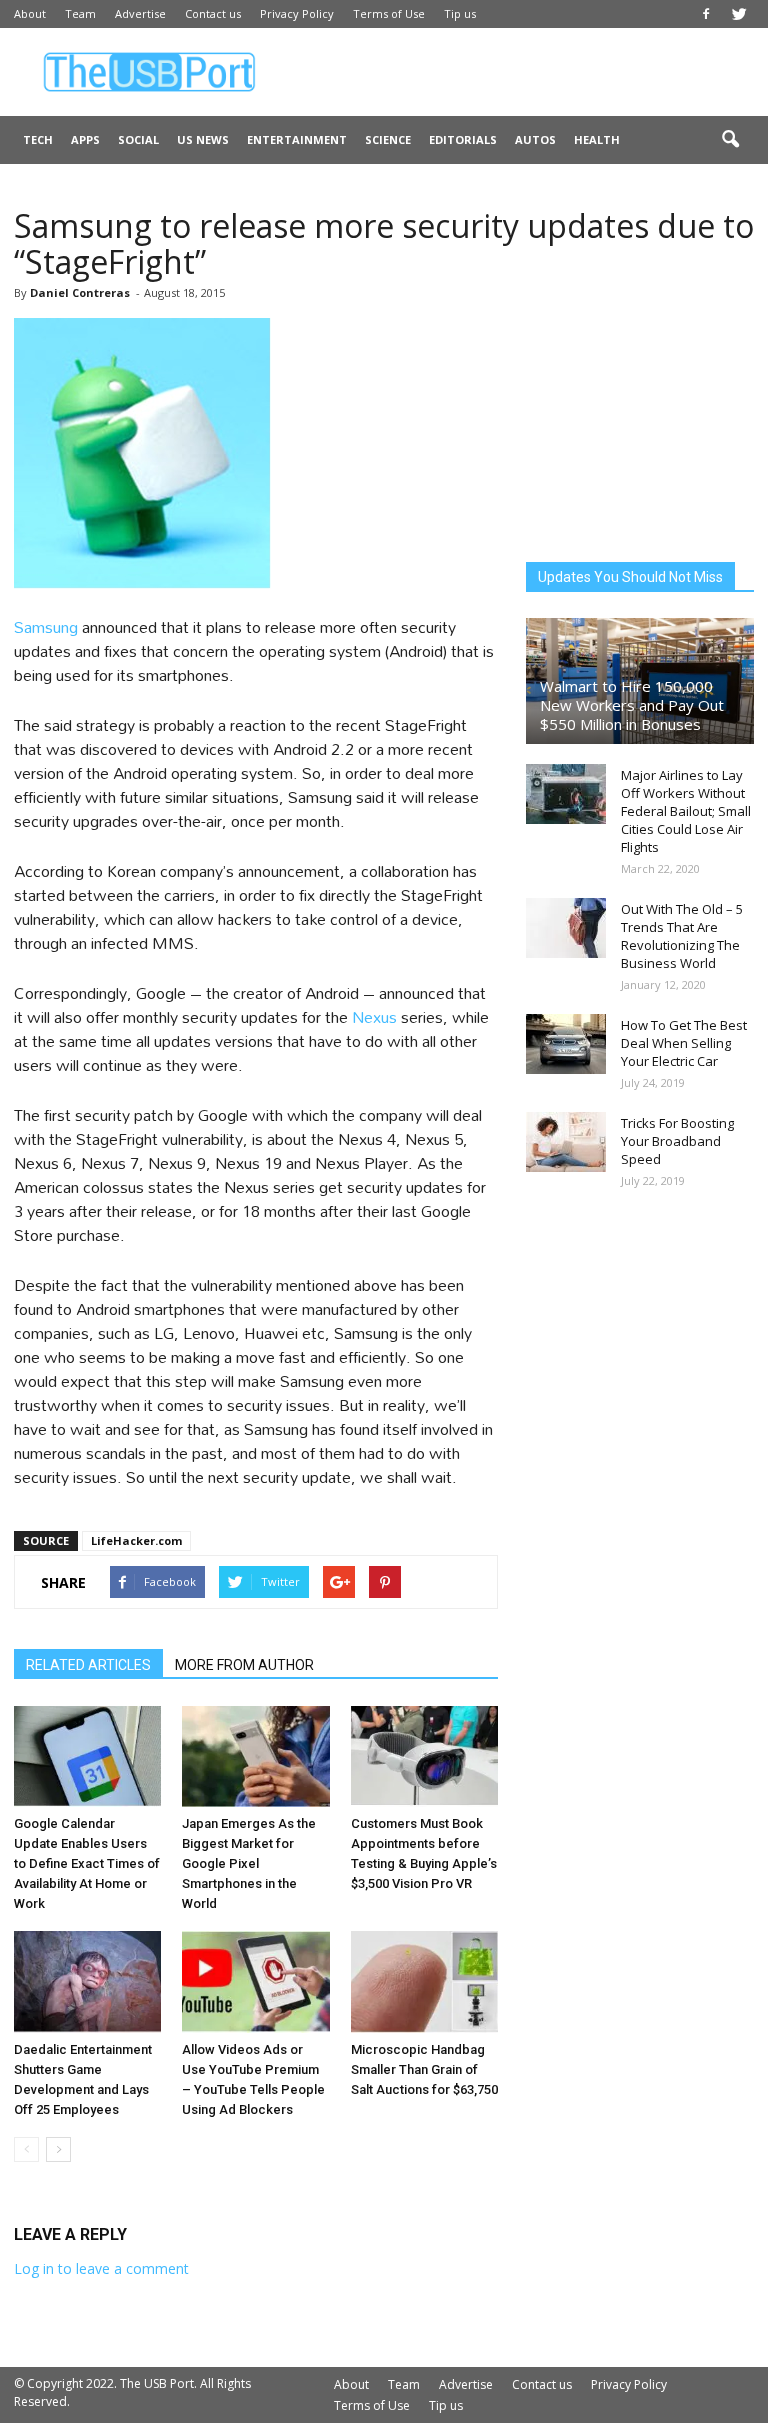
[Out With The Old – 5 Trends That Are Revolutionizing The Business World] (566, 928)
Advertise (140, 13)
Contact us (213, 13)
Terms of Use (389, 13)
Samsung (48, 626)
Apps (85, 139)
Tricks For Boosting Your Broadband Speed (677, 1141)
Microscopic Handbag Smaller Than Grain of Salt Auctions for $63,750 (424, 2069)
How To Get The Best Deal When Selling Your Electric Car (684, 1043)
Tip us (460, 13)
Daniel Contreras (80, 292)
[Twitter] (739, 14)
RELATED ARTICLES (88, 1665)
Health (597, 139)
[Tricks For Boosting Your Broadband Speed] (566, 1142)
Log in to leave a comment (101, 2268)
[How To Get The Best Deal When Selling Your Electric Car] (566, 1044)
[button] (730, 140)
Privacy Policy (297, 13)
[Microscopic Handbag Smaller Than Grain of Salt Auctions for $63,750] (424, 1981)
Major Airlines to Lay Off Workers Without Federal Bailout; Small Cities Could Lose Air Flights (686, 811)
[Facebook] (706, 14)
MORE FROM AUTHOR (244, 1665)
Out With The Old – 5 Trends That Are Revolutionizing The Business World (682, 936)
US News (203, 139)
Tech (38, 139)
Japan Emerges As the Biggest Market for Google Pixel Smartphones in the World (249, 1863)
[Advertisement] (519, 72)
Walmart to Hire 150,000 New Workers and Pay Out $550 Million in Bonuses (632, 705)
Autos (535, 139)
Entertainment (297, 139)
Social (138, 139)
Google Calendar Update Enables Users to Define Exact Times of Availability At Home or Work (87, 1863)
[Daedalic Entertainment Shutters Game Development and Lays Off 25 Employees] (87, 1981)
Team (80, 13)
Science (388, 139)
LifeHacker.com (136, 1540)
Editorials (463, 139)
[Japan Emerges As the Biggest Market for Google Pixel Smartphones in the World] (255, 1756)
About (30, 13)
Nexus (376, 1016)
